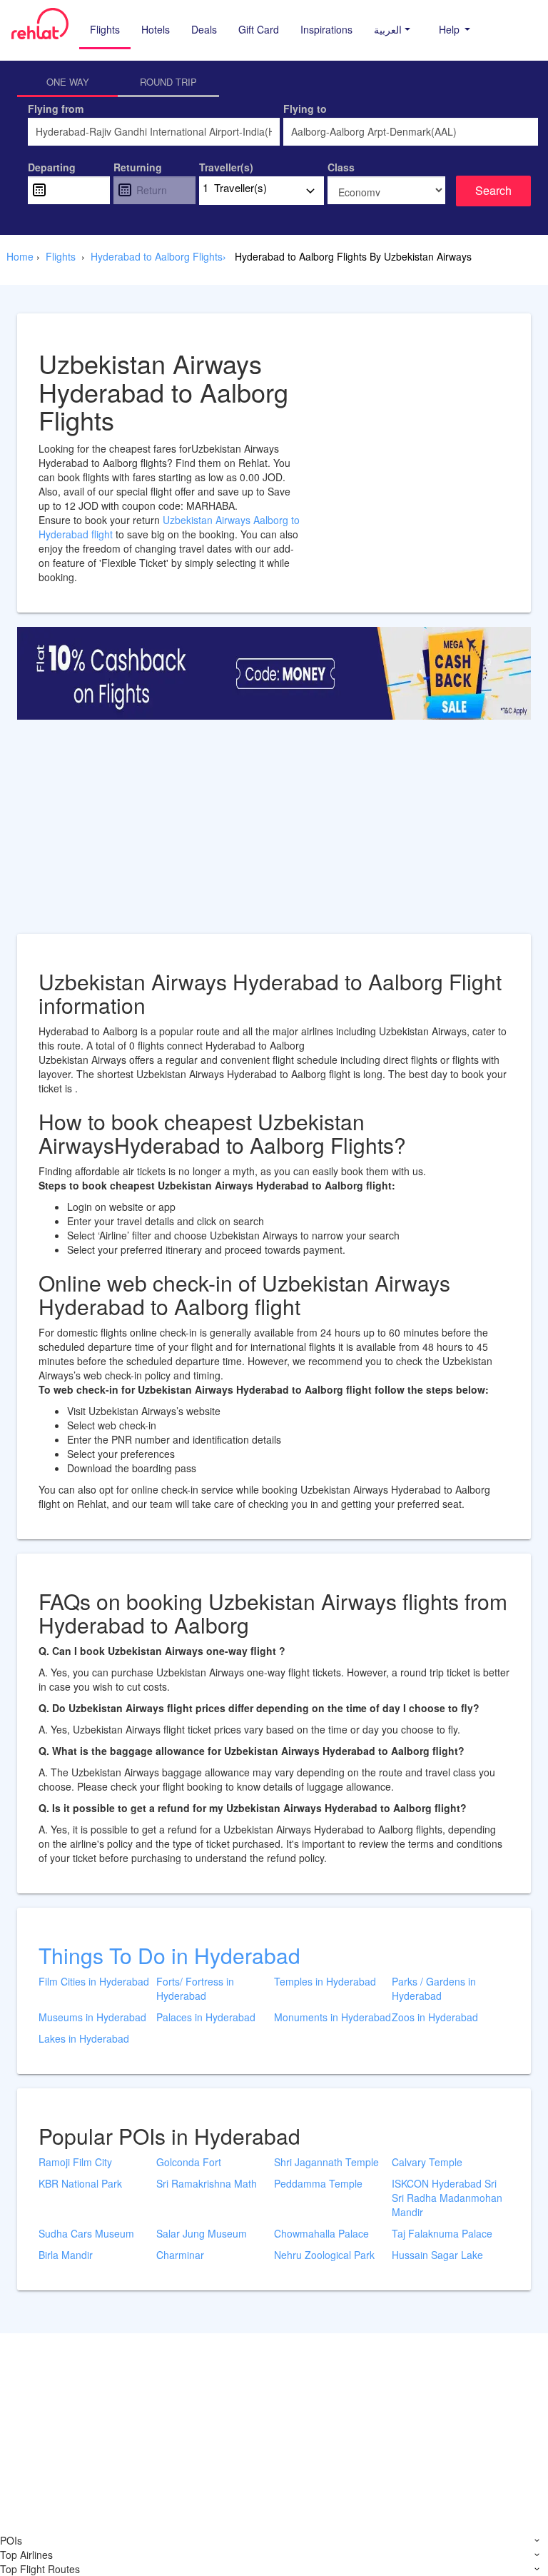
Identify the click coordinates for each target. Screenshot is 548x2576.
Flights (105, 29)
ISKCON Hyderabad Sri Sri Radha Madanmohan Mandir (447, 2198)
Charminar (180, 2255)
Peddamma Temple (318, 2183)
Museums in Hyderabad (92, 2017)
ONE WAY (68, 82)
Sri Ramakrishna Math (207, 2183)
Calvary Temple (427, 2162)
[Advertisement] (274, 834)
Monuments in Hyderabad (333, 2017)
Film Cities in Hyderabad (94, 1981)
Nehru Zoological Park (324, 2255)
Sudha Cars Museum (86, 2233)
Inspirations (326, 29)
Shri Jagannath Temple (326, 2162)
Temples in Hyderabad (325, 1981)
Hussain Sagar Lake (437, 2255)
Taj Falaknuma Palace (442, 2233)
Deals (204, 29)
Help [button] (451, 29)
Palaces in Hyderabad (206, 2017)
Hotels (156, 29)
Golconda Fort (189, 2162)
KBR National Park (80, 2183)
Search (493, 190)
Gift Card (259, 29)
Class (341, 167)
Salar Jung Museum (202, 2233)
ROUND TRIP (168, 82)
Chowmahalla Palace (321, 2233)
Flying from (56, 109)
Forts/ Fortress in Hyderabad (195, 1988)
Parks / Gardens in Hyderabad (434, 1988)
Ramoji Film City (75, 2162)
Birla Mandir (66, 2255)
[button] (392, 29)
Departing (52, 167)
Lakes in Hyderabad (84, 2038)
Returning (138, 167)
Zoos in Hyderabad (435, 2017)
